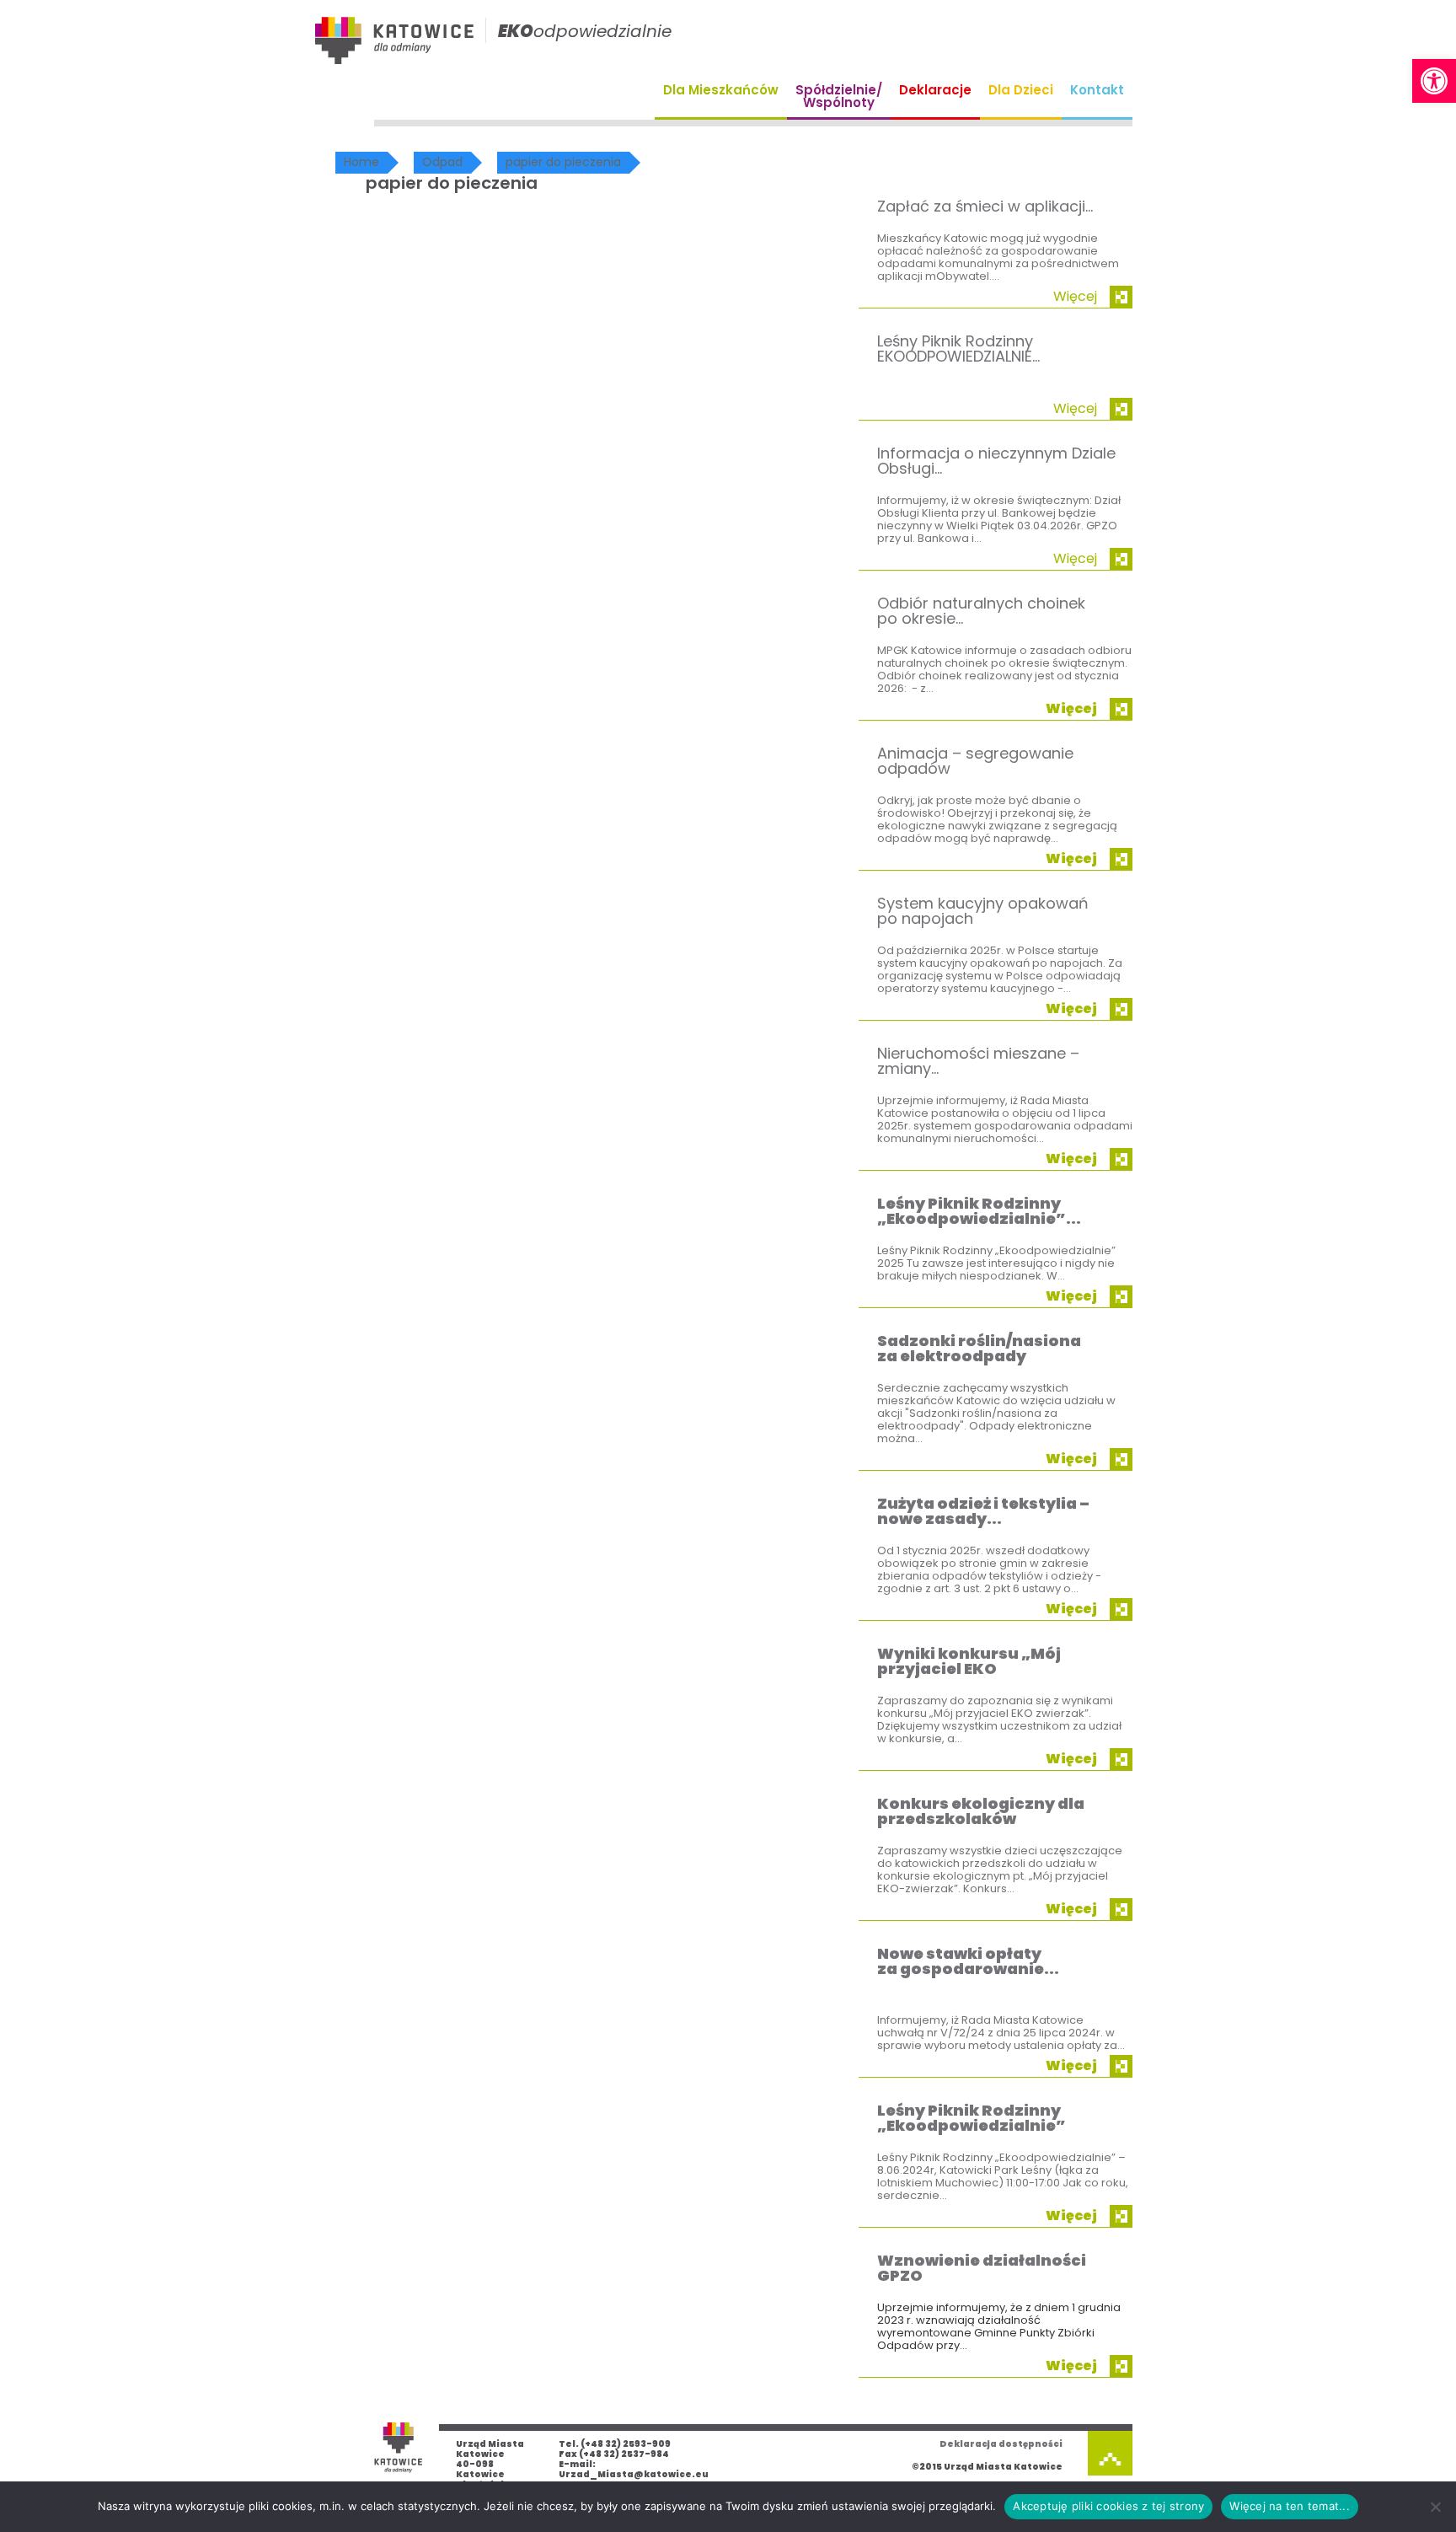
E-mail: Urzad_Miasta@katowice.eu (634, 2469)
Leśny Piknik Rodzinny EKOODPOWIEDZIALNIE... (958, 349)
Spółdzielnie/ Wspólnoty (839, 96)
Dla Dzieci (1021, 90)
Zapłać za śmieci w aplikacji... (985, 206)
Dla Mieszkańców (721, 90)
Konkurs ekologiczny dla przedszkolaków (981, 1811)
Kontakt (1097, 90)
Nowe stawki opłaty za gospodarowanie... (968, 1961)
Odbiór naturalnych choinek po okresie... (981, 611)
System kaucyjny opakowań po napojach (983, 911)
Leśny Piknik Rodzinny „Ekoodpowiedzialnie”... (979, 1211)
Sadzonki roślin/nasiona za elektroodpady (979, 1348)
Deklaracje (935, 90)
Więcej (1075, 296)
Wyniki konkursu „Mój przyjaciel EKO (969, 1661)
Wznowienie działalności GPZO (982, 2268)
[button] (1434, 81)
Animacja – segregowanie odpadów (975, 761)
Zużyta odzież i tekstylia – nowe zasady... (983, 1511)
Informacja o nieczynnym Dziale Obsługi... (996, 461)
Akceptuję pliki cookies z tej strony (1108, 2506)
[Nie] (1435, 2507)
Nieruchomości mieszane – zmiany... (978, 1061)
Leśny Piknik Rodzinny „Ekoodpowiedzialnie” (972, 2118)
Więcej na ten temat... (1290, 2506)
